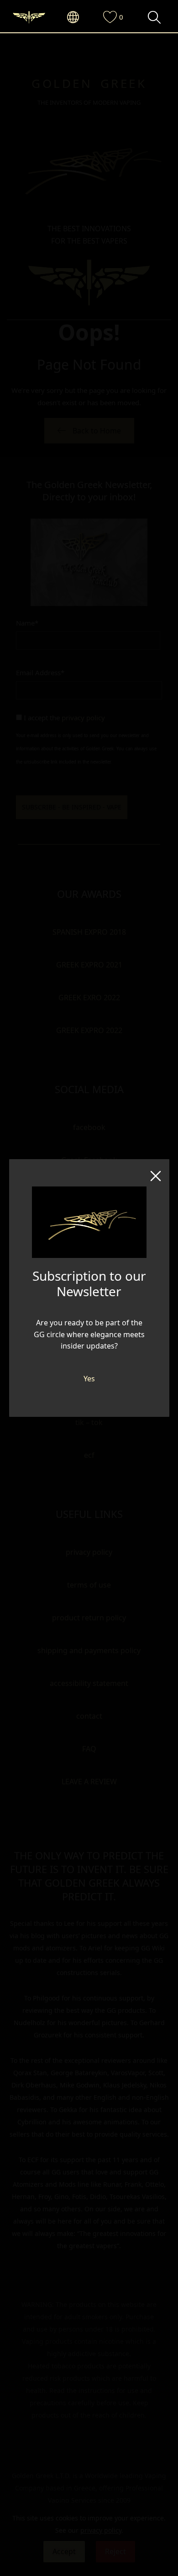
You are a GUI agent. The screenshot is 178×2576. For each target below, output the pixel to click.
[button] (78, 18)
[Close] (156, 1173)
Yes (89, 1379)
